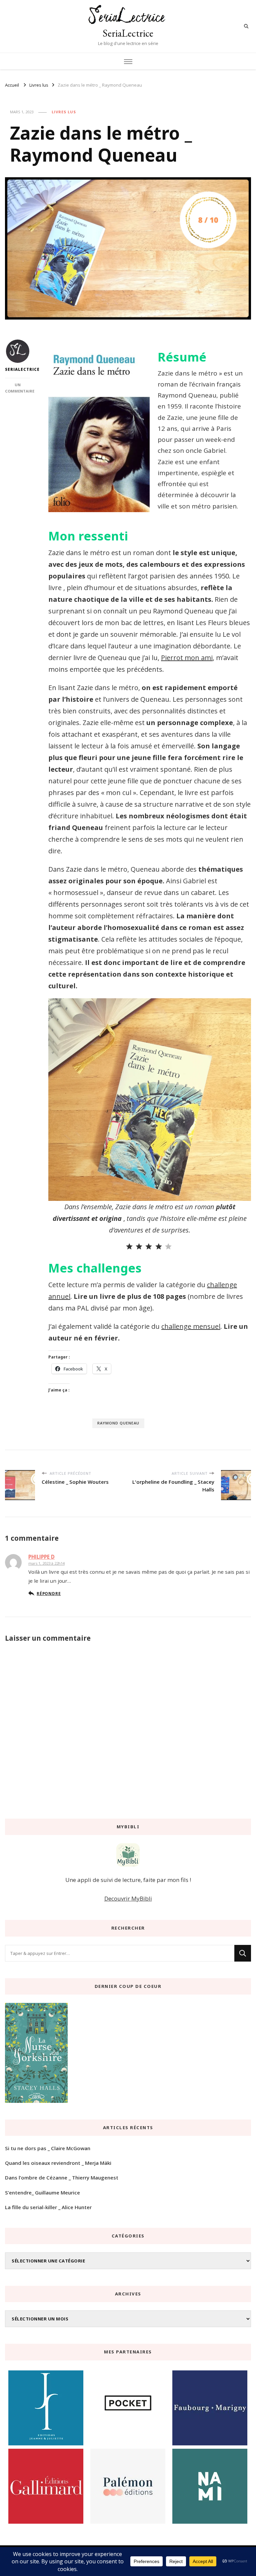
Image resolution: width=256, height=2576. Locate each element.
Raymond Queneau (118, 1423)
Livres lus (64, 112)
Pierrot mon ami (187, 658)
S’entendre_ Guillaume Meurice (42, 2192)
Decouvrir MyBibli (128, 1898)
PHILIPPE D (41, 1557)
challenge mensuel (191, 1326)
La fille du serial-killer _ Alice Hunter (48, 2207)
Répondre (49, 1593)
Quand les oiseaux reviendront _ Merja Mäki (58, 2163)
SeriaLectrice (128, 33)
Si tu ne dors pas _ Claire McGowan (48, 2148)
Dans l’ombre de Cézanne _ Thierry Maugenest (62, 2177)
